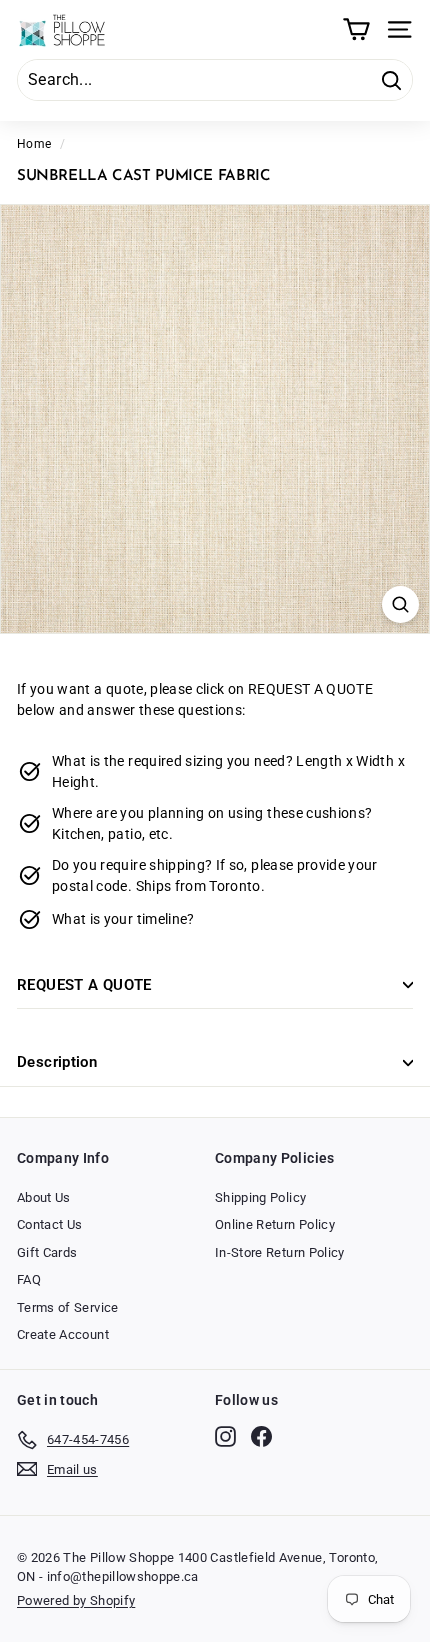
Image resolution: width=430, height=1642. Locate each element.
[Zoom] (400, 604)
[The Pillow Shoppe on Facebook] (261, 1436)
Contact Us (50, 1224)
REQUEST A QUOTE (84, 985)
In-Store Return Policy (280, 1252)
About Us (44, 1197)
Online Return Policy (275, 1224)
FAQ (29, 1279)
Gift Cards (47, 1252)
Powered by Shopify (76, 1600)
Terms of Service (68, 1307)
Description (57, 1062)
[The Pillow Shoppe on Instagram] (225, 1436)
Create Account (63, 1334)
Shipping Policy (260, 1197)
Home (34, 144)
